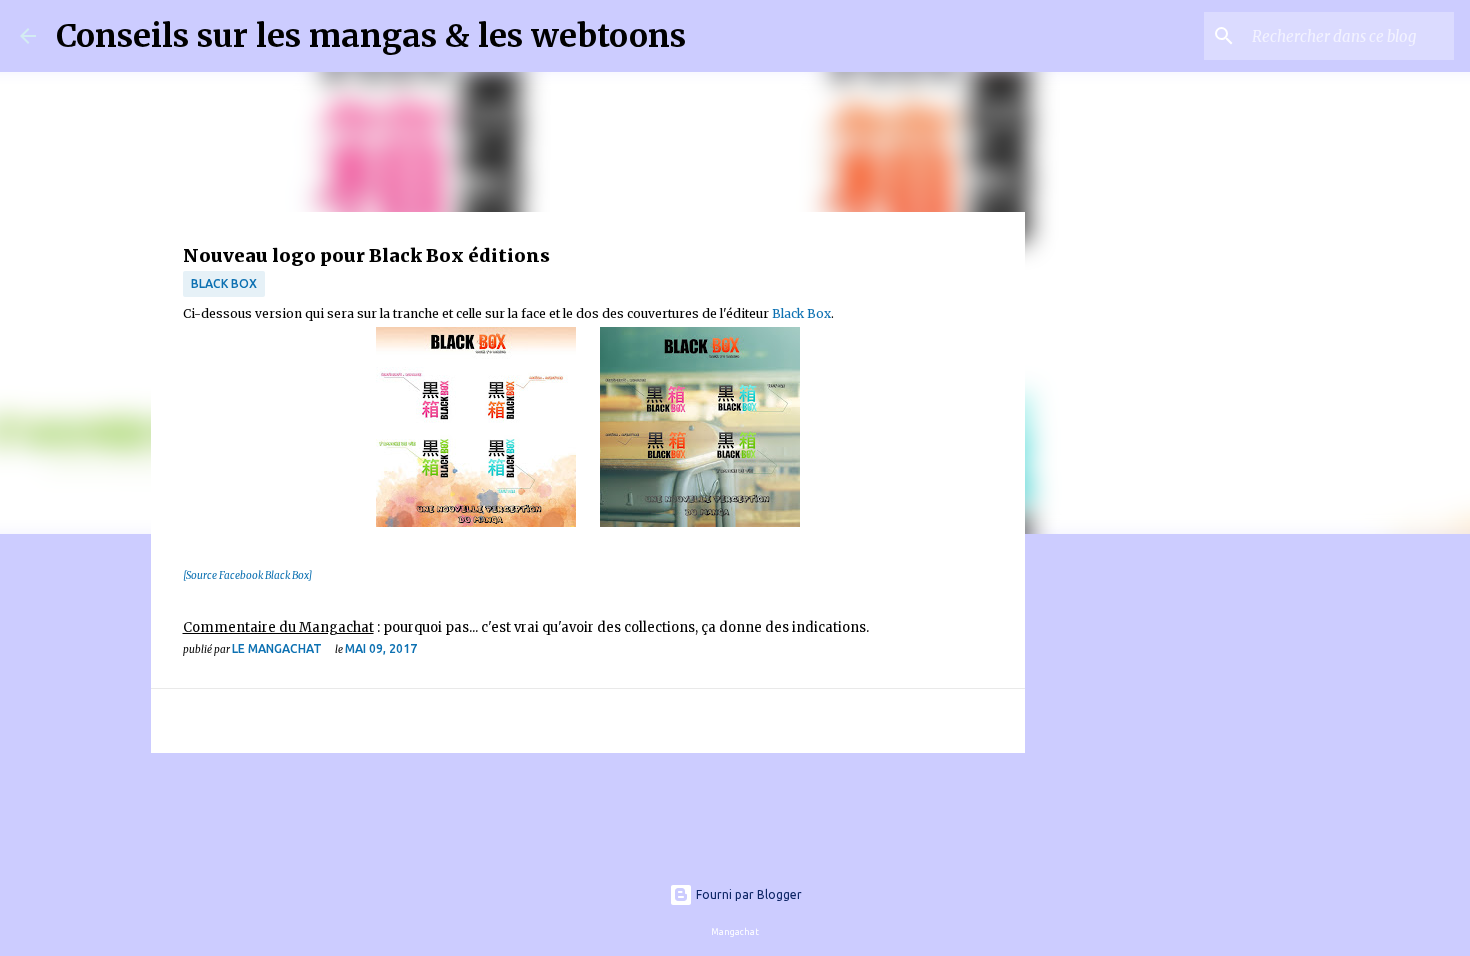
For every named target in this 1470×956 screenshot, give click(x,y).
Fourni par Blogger (747, 894)
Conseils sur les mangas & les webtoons (371, 36)
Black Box (224, 283)
